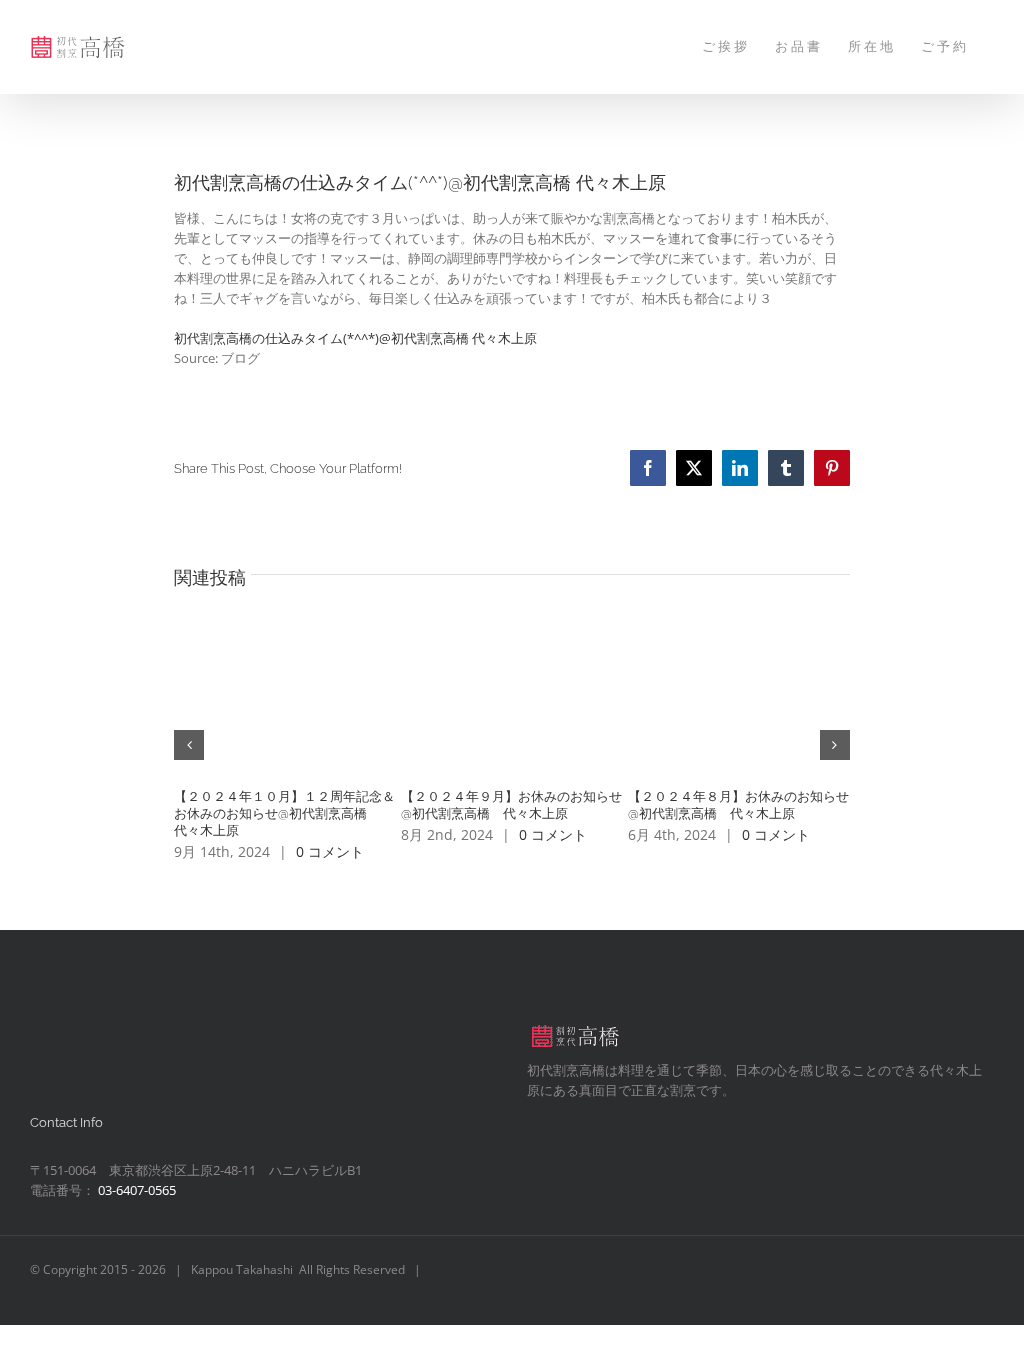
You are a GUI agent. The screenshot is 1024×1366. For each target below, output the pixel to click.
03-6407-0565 (137, 1190)
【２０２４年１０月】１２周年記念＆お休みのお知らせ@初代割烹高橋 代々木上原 (284, 814)
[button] (189, 745)
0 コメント (330, 851)
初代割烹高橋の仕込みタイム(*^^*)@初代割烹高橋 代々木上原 (355, 338)
